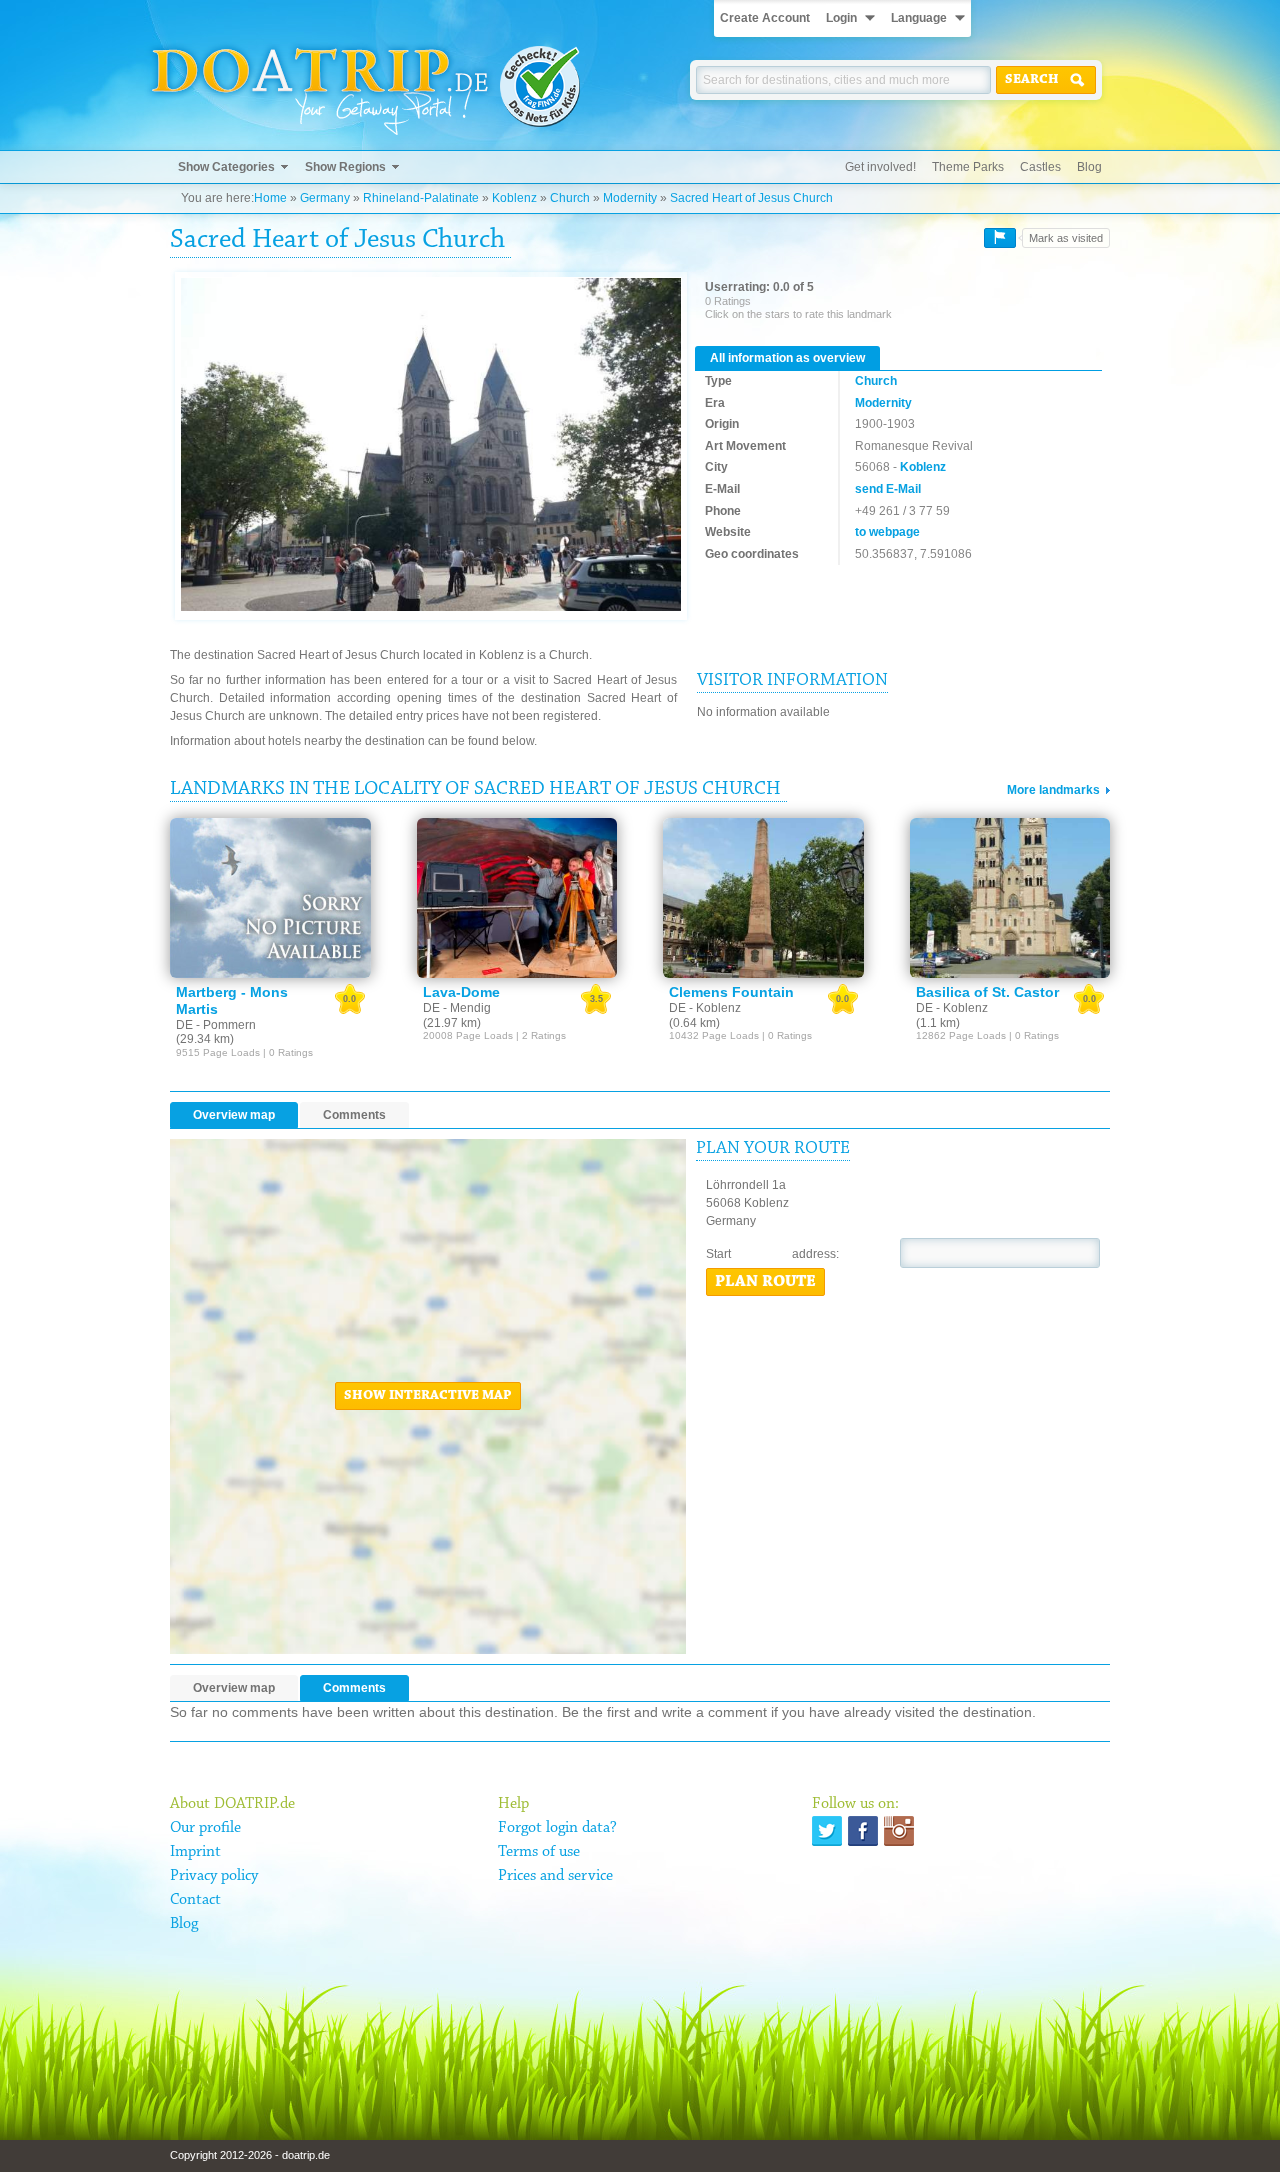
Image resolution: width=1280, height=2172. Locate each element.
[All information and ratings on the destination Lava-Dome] (517, 898)
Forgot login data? (557, 1828)
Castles (1040, 167)
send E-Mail (888, 489)
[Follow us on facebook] (863, 1831)
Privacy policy (214, 1876)
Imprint (195, 1852)
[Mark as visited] (1000, 238)
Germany (325, 198)
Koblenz (514, 198)
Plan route (765, 1282)
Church (570, 198)
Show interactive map (428, 1396)
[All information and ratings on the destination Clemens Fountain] (763, 898)
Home (270, 198)
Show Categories (226, 167)
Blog (1089, 167)
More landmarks (1053, 790)
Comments (354, 1115)
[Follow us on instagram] (899, 1831)
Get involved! (880, 167)
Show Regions (345, 167)
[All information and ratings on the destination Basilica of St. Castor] (1010, 898)
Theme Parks (968, 167)
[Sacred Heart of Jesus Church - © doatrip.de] (431, 445)
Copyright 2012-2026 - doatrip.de (250, 2155)
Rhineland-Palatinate (421, 198)
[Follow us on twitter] (827, 1831)
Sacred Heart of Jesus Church (751, 198)
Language (919, 18)
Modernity (630, 198)
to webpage (887, 532)
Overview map (234, 1115)
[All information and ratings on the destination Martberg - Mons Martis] (270, 898)
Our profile (205, 1828)
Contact (195, 1900)
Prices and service (555, 1876)
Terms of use (539, 1852)
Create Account (765, 18)
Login (841, 18)
